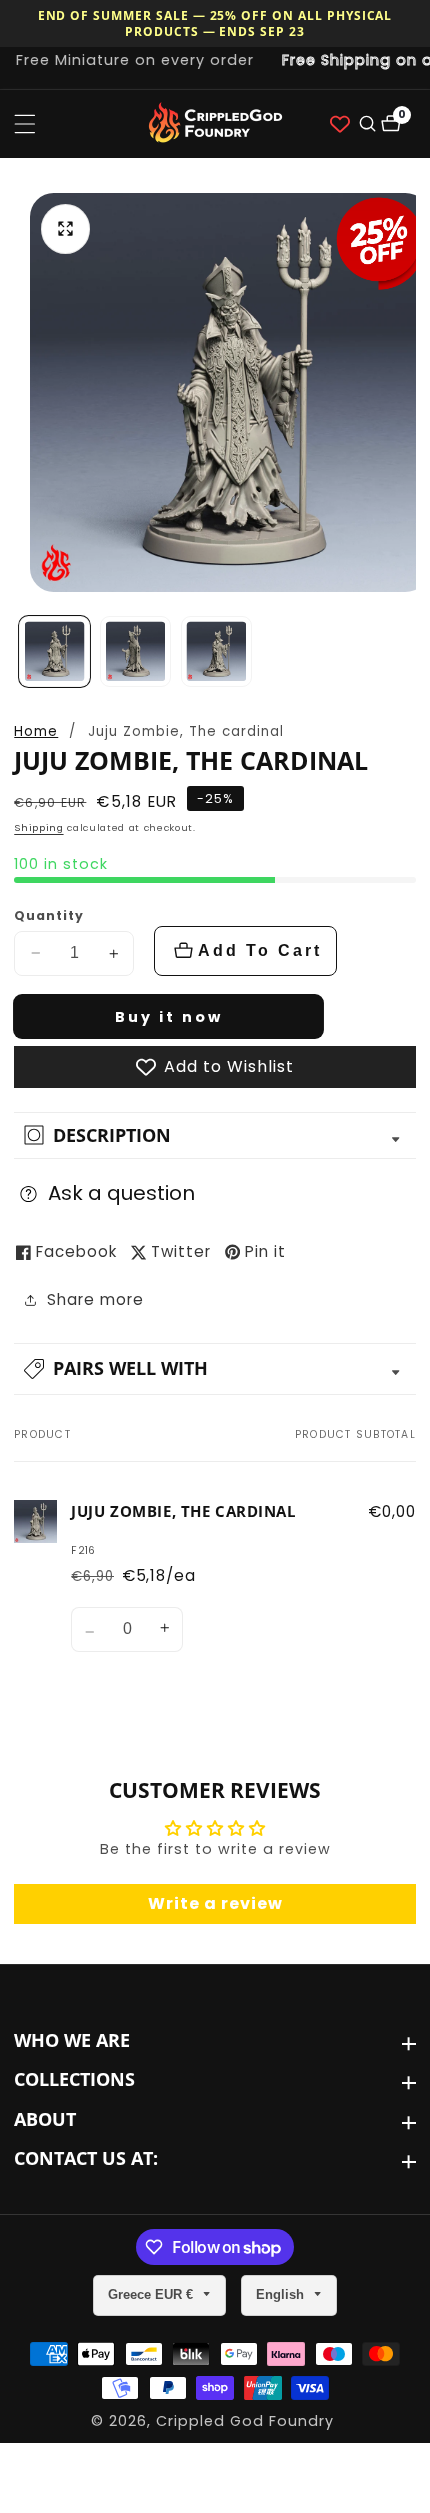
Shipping (38, 827)
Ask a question (121, 1193)
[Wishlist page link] (340, 124)
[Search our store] (366, 123)
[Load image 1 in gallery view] (54, 651)
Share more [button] (95, 1299)
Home (36, 731)
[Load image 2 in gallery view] (135, 651)
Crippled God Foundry (245, 2421)
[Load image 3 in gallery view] (216, 651)
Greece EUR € (152, 2294)
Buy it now (169, 1017)
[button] (215, 1369)
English (282, 2294)
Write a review (215, 1903)
